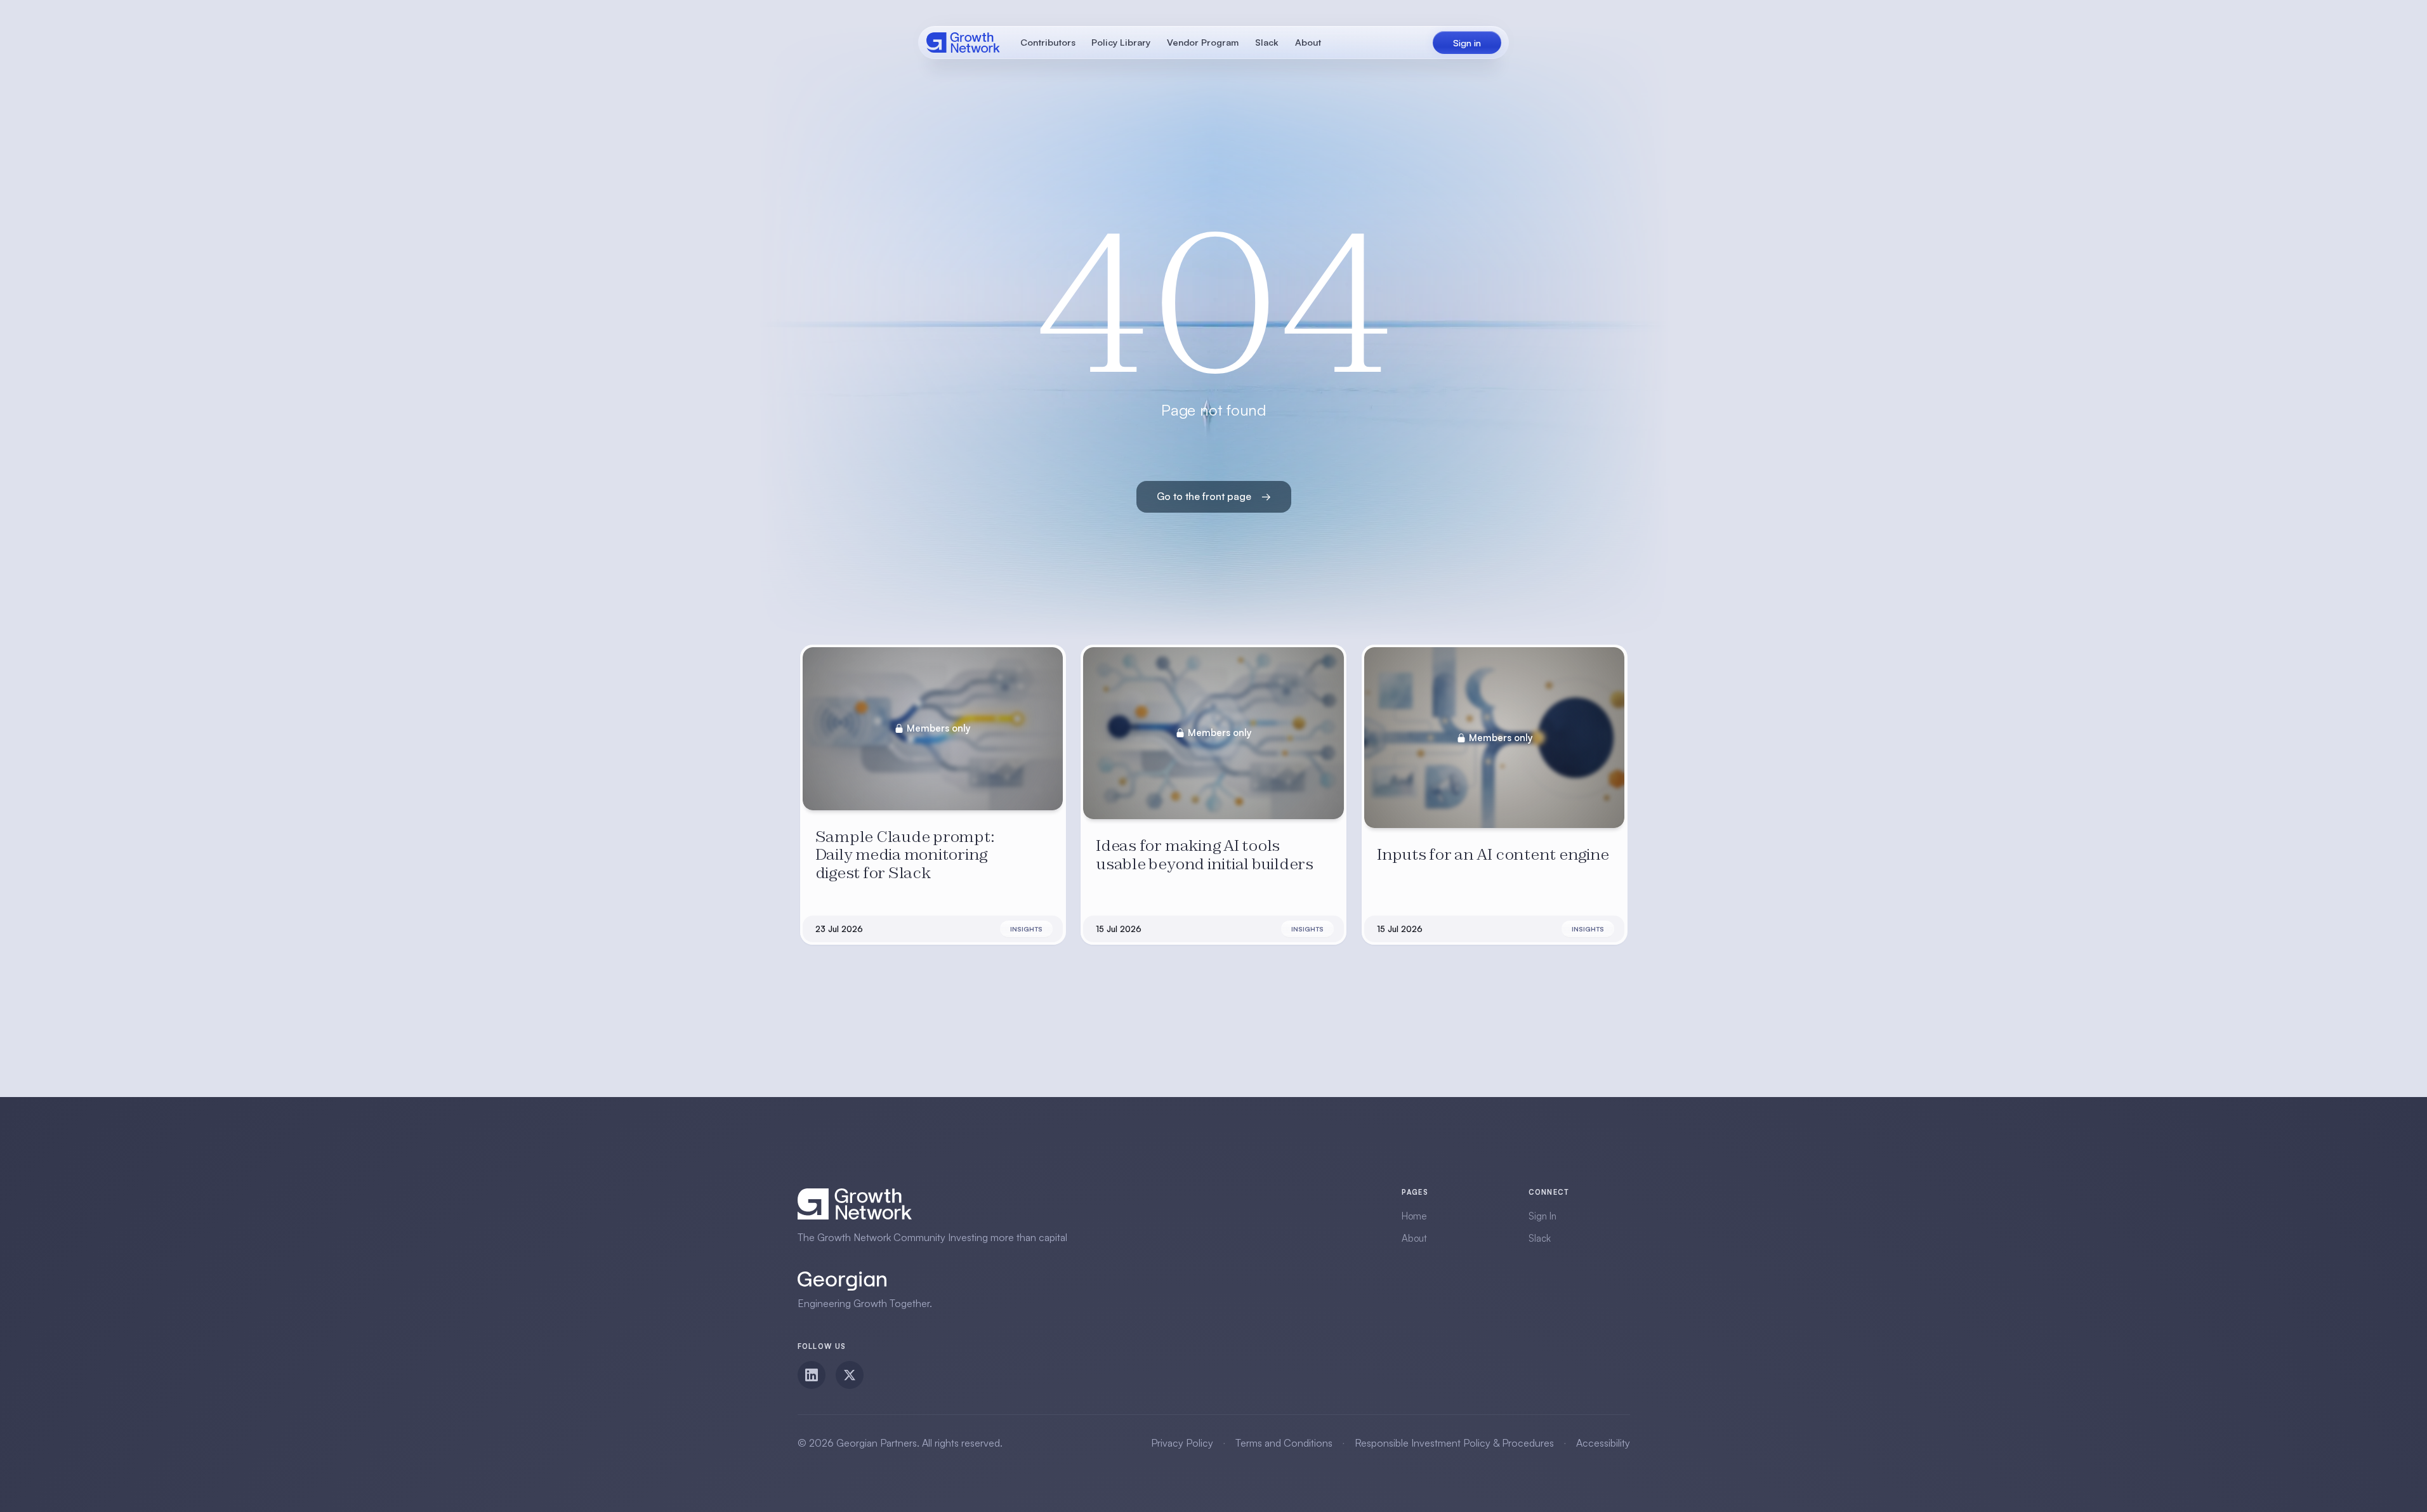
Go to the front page (1214, 496)
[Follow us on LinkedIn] (812, 1375)
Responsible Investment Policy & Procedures (1454, 1443)
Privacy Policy (1182, 1443)
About (1308, 42)
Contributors (1048, 42)
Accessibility (1603, 1443)
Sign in (1467, 43)
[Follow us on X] (850, 1375)
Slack (1267, 42)
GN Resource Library (964, 43)
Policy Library (1121, 42)
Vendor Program (1203, 42)
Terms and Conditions (1284, 1443)
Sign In (1542, 1216)
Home (1414, 1216)
